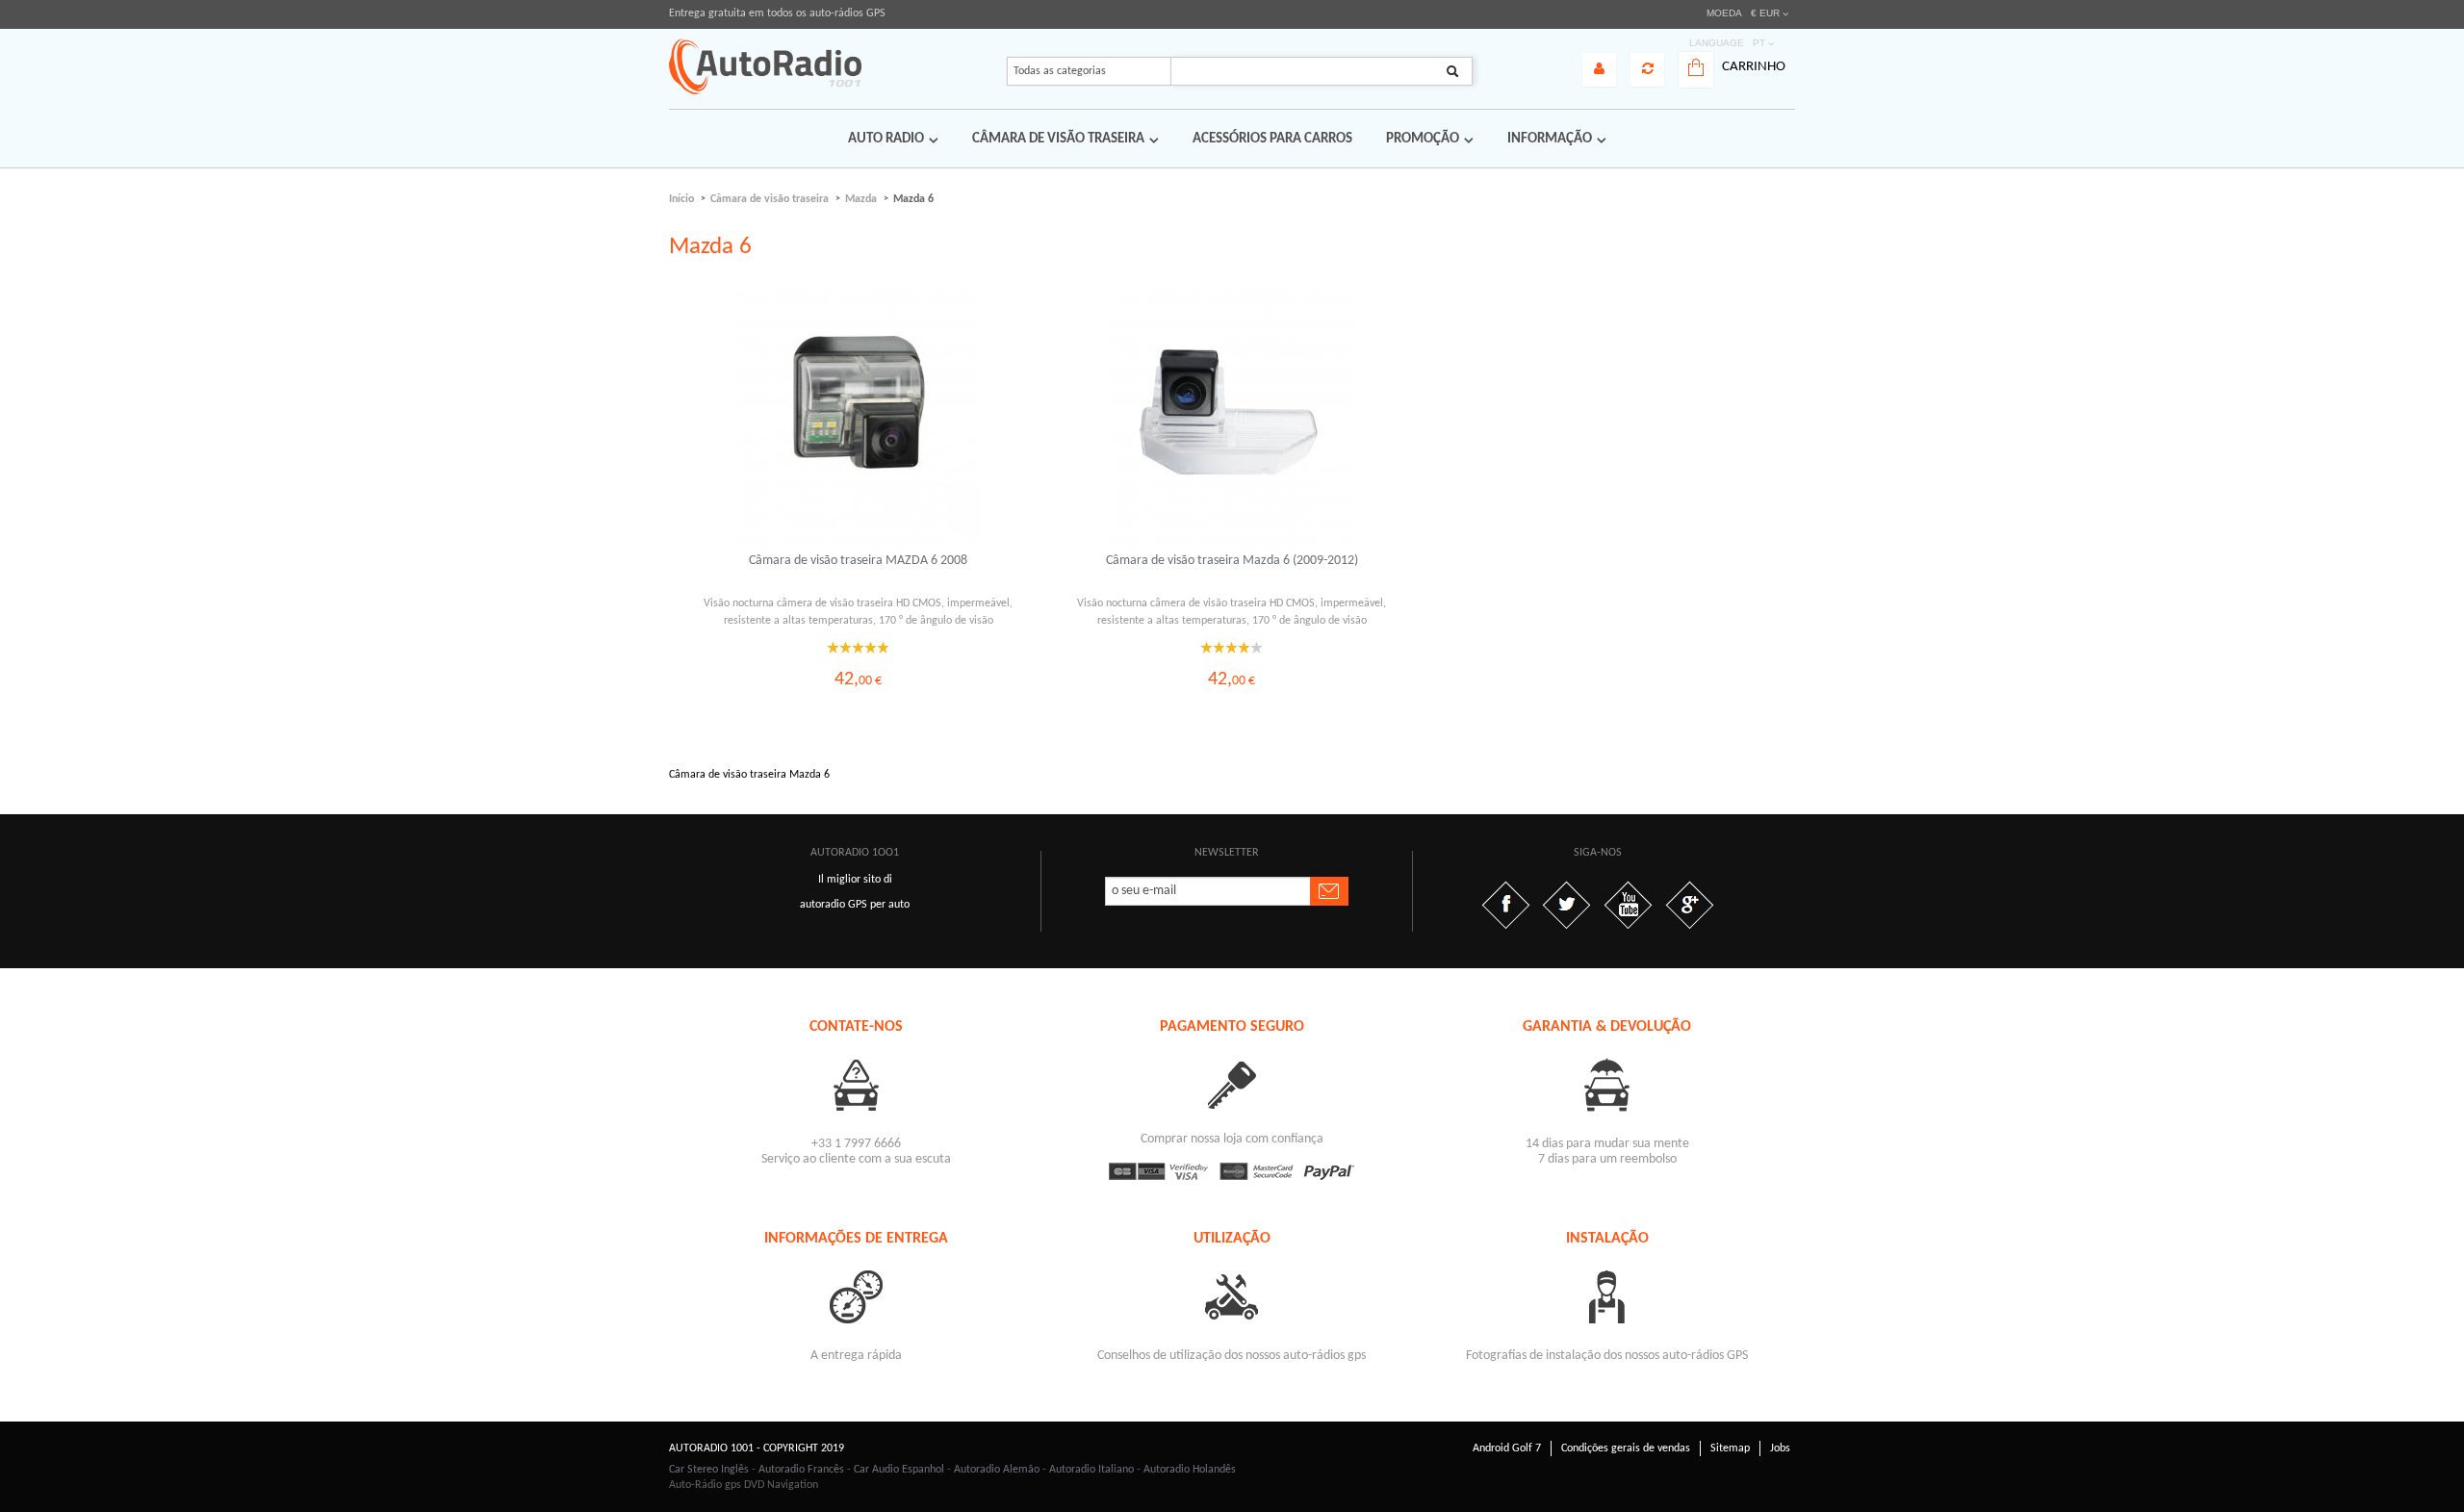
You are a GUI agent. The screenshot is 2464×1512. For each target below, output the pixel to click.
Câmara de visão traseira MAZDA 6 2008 (858, 561)
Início (681, 199)
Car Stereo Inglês (709, 1470)
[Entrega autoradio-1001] (857, 1296)
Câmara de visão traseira (770, 199)
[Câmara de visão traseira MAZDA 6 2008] (859, 420)
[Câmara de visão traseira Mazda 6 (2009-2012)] (1232, 420)
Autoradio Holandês (1190, 1470)
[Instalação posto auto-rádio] (1607, 1296)
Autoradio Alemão (997, 1470)
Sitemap (1730, 1448)
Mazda (861, 199)
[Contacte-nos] (857, 1084)
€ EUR (1765, 13)
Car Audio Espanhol (899, 1470)
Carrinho (1754, 67)
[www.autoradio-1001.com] (765, 66)
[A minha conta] (1599, 70)
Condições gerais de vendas (1626, 1448)
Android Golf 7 (1507, 1448)
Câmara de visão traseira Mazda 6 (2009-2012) (1232, 561)
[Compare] (1647, 70)
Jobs (1780, 1448)
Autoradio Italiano (1091, 1470)
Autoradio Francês (801, 1470)
